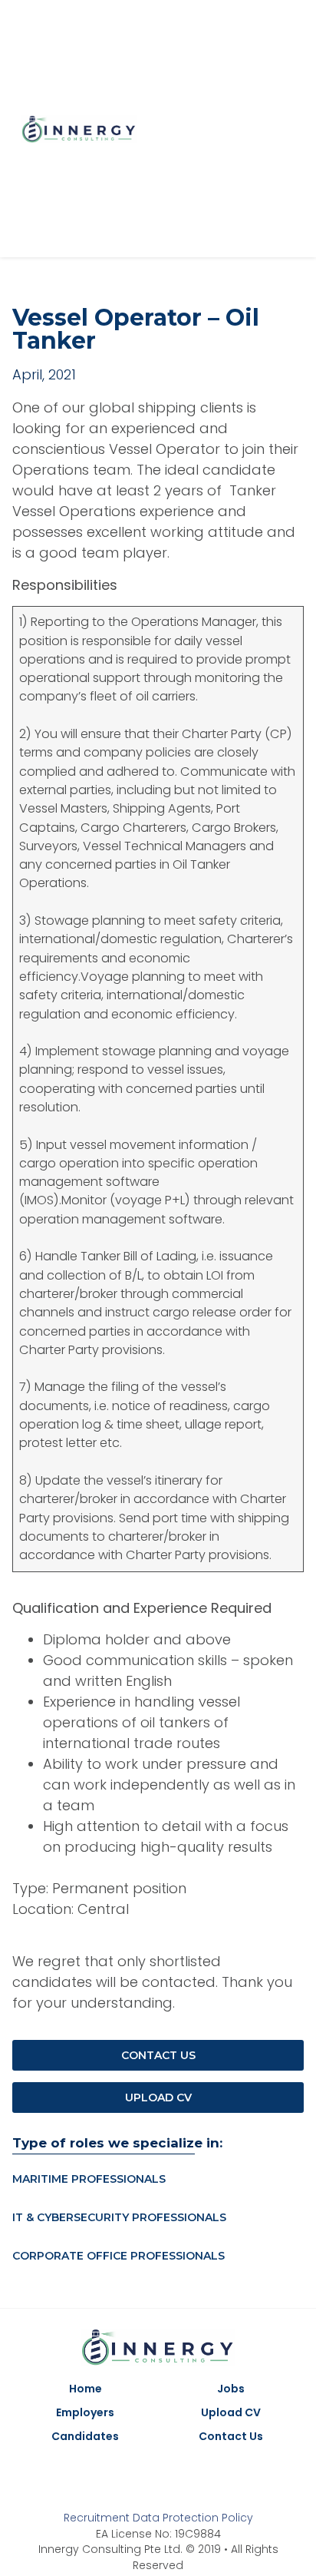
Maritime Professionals (89, 2179)
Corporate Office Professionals (118, 2256)
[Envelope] (193, 2477)
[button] (294, 129)
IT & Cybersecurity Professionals (119, 2217)
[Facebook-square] (224, 129)
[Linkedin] (254, 129)
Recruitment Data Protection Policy (158, 2518)
